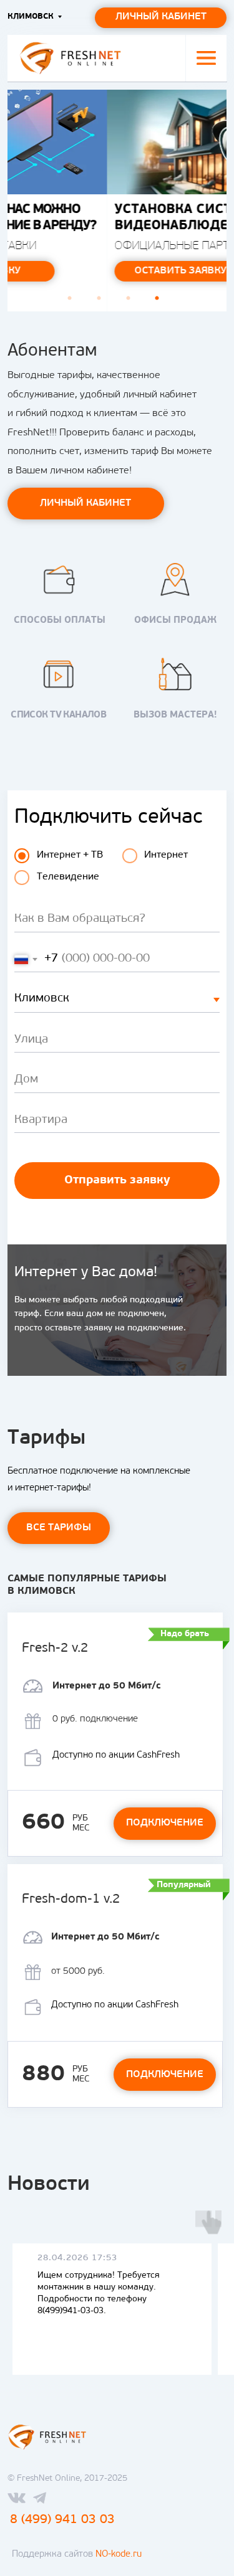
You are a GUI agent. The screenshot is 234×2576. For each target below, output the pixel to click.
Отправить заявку (117, 1181)
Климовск (31, 17)
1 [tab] (73, 302)
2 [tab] (103, 302)
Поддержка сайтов (77, 2555)
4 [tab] (161, 302)
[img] (70, 58)
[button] (206, 58)
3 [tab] (131, 302)
